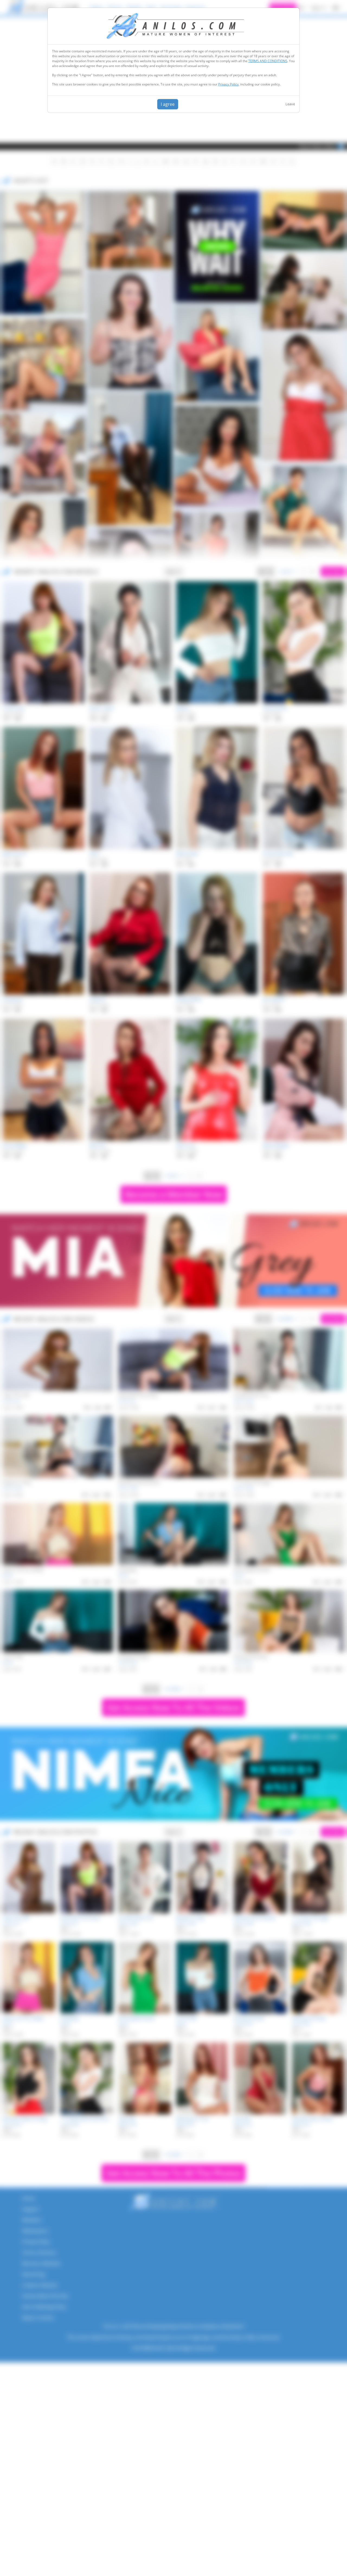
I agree (168, 104)
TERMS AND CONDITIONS (268, 61)
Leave (290, 104)
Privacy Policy (228, 84)
